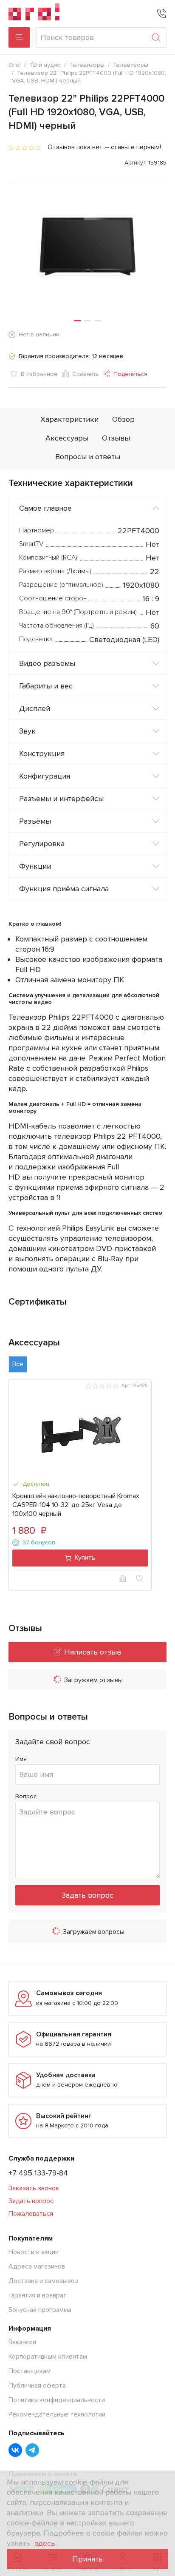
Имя (21, 1759)
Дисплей (35, 708)
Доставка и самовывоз (43, 2281)
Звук (27, 731)
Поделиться (130, 374)
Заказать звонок (34, 2188)
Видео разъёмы (47, 663)
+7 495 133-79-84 (38, 2173)
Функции (35, 866)
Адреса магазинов (37, 2266)
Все (18, 1364)
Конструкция (42, 753)
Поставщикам (30, 2371)
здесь (45, 2543)
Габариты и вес (46, 686)
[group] (87, 251)
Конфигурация (45, 776)
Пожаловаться (31, 2214)
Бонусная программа (40, 2310)
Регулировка (42, 844)
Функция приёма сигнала (64, 889)
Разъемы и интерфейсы (61, 799)
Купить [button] (85, 1558)
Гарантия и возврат (38, 2295)
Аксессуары (67, 438)
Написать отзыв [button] (93, 1652)
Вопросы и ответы (88, 457)
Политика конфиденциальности (57, 2400)
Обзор (123, 419)
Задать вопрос (87, 1895)
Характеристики (69, 419)
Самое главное (45, 508)
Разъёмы (35, 821)
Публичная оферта (37, 2386)
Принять (87, 2559)
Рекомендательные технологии (57, 2414)
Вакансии (22, 2342)
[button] (77, 321)
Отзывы (116, 438)
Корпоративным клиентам (48, 2357)
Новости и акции (34, 2252)
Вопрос (26, 1796)
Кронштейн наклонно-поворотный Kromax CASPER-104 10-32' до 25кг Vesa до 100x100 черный (76, 1505)
